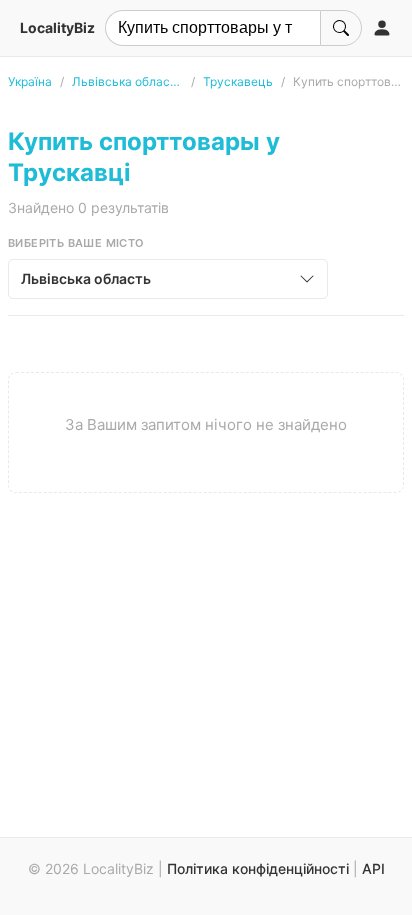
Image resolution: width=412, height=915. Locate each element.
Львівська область (127, 81)
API (373, 868)
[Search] (341, 28)
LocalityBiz (57, 27)
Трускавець (238, 81)
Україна (30, 81)
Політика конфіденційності (258, 868)
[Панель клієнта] (382, 28)
